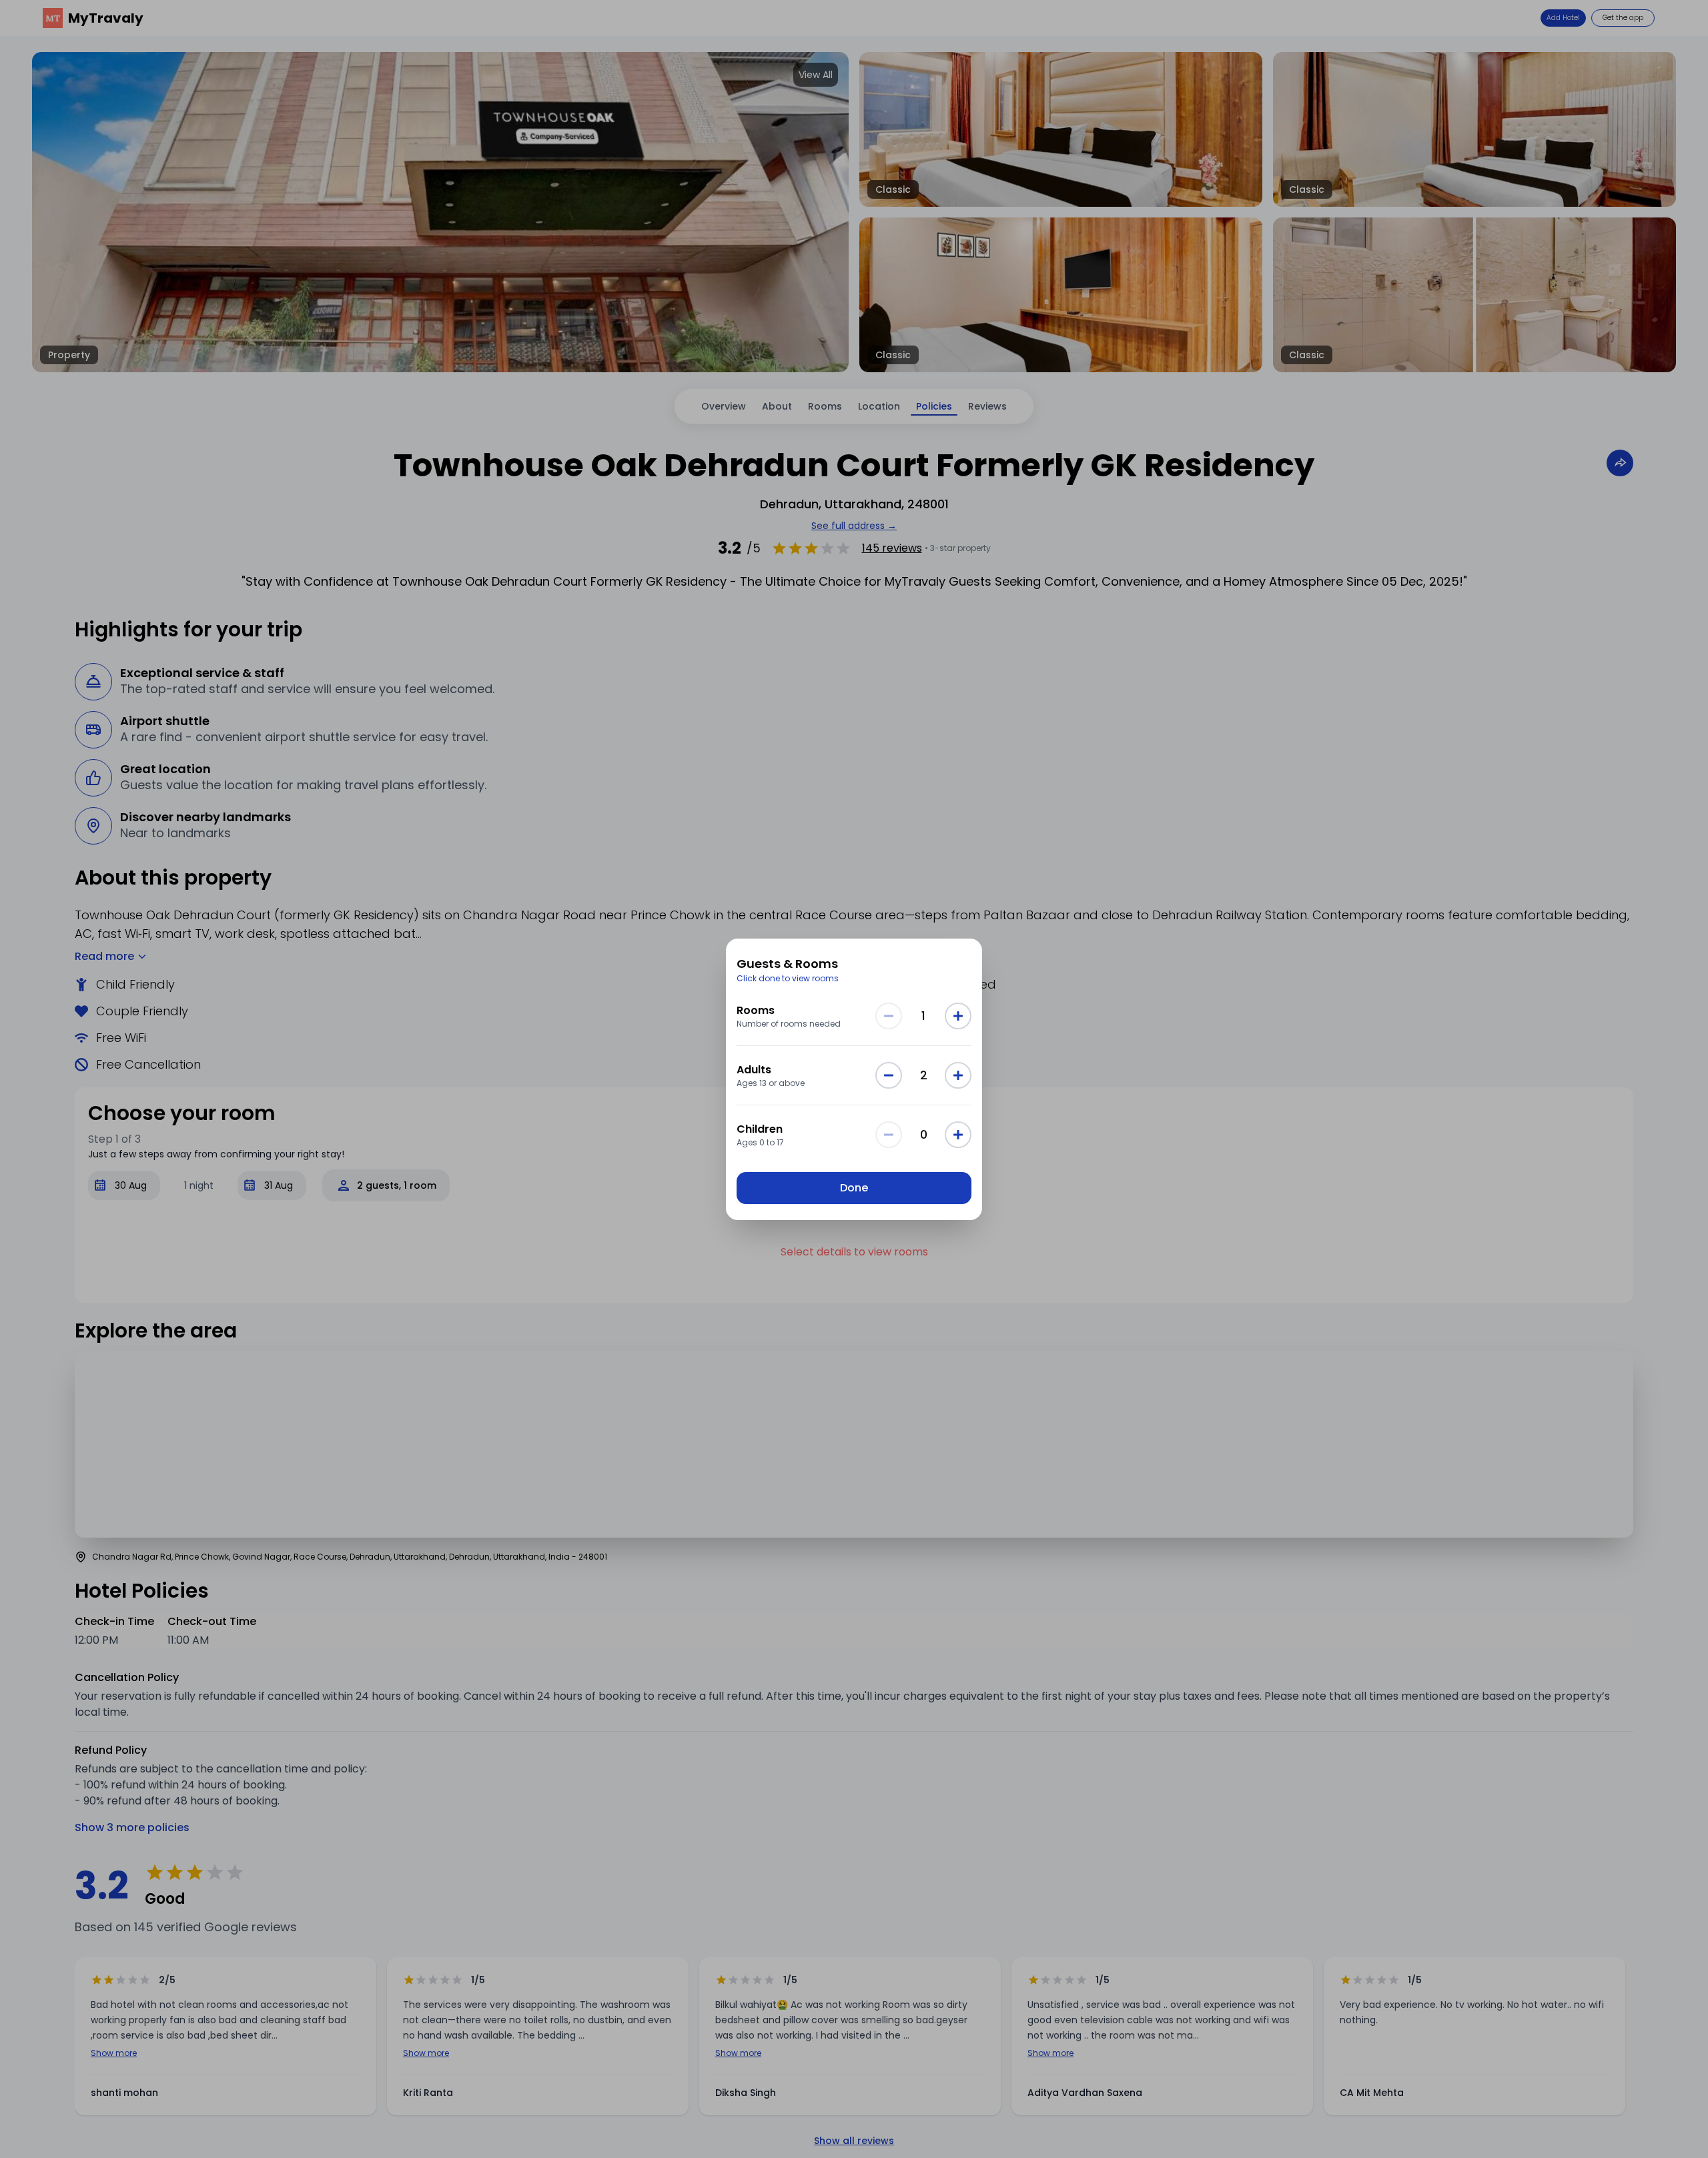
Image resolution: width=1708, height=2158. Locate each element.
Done (854, 1188)
